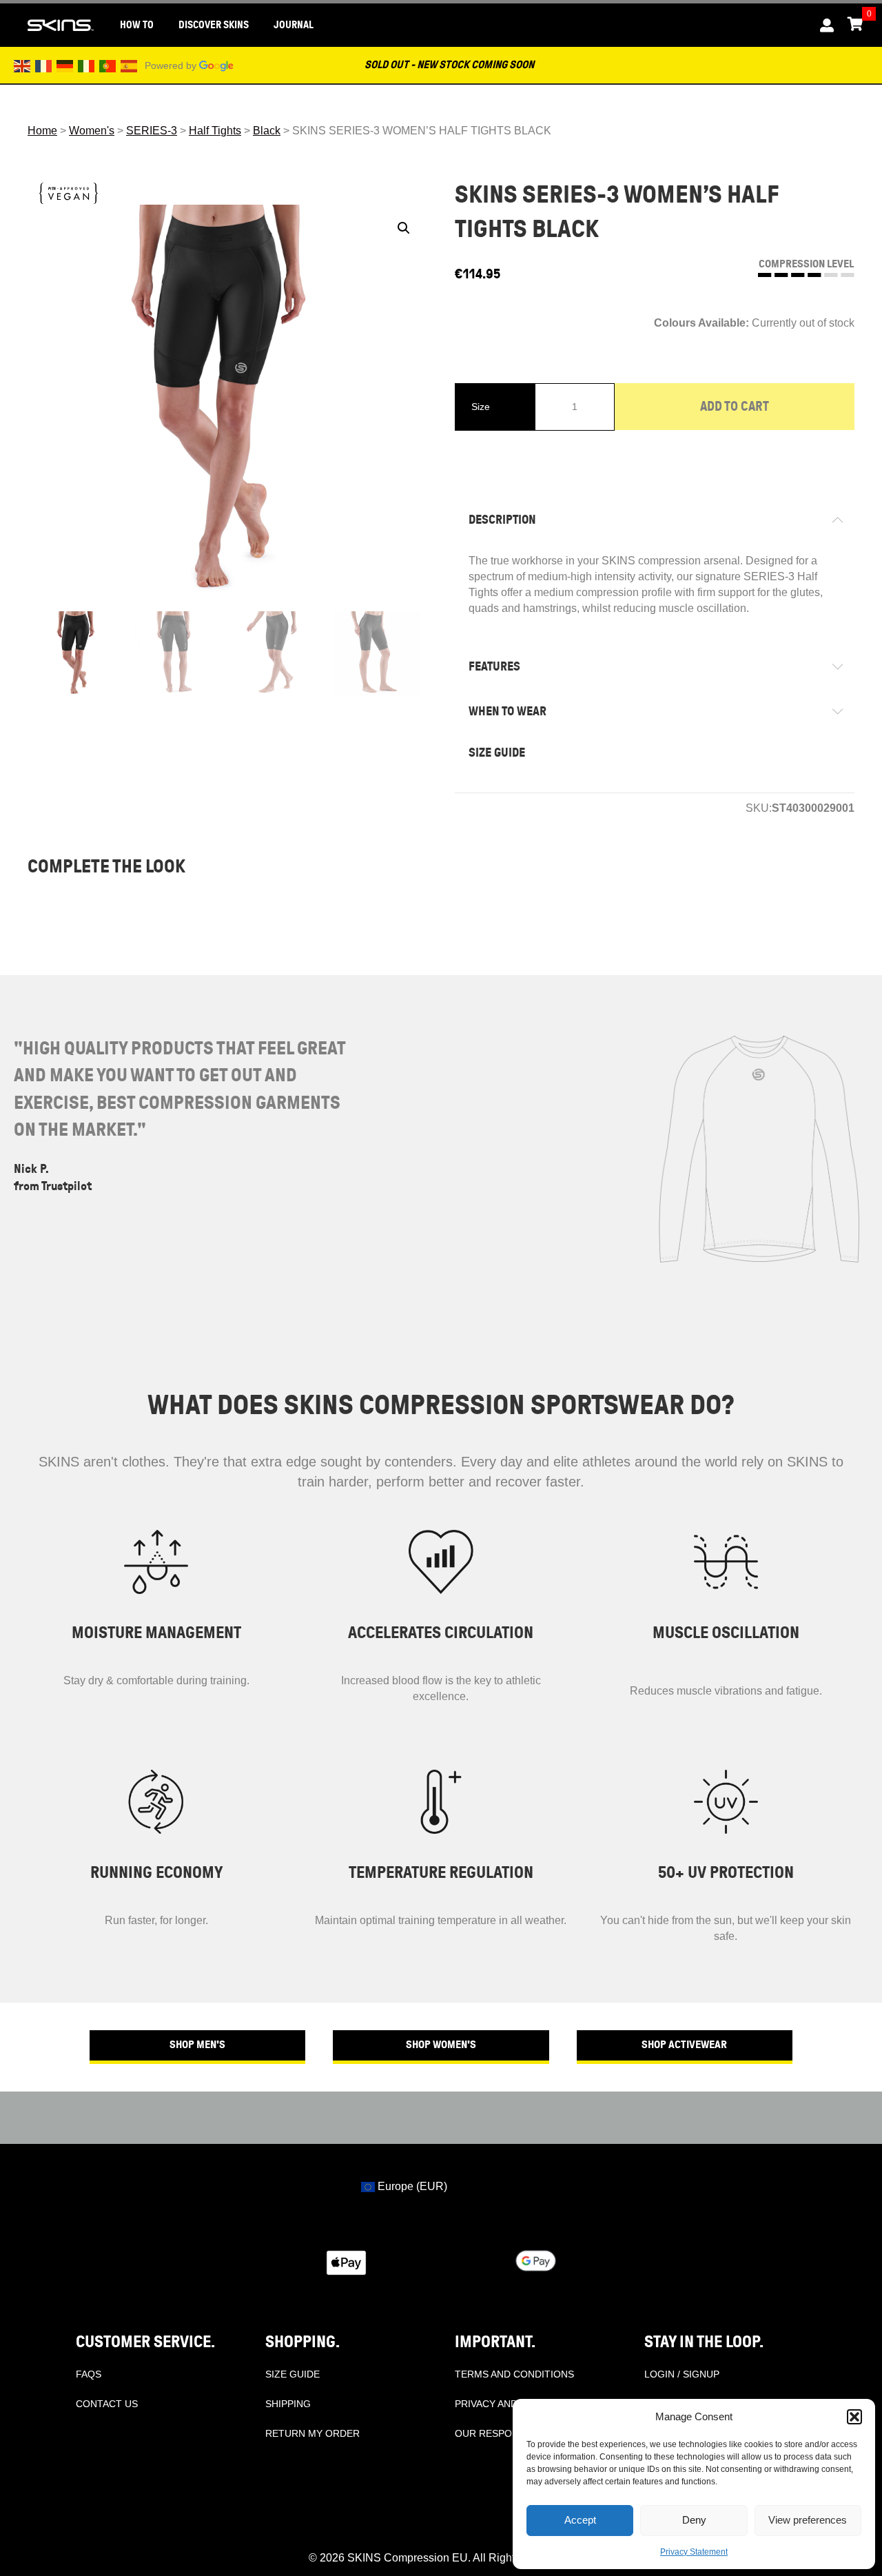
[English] (23, 65)
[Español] (130, 65)
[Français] (44, 65)
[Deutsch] (65, 65)
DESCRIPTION (502, 520)
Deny (694, 2520)
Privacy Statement (694, 2552)
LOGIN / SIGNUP (682, 2374)
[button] (854, 2417)
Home (42, 131)
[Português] (108, 65)
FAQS (89, 2374)
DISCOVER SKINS (214, 25)
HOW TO (137, 25)
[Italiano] (87, 65)
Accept (580, 2520)
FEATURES (494, 666)
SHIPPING (288, 2404)
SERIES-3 (152, 131)
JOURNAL (294, 25)
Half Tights (215, 131)
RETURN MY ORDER (312, 2433)
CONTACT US (107, 2404)
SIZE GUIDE (497, 753)
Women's (92, 131)
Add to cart (735, 406)
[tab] (655, 520)
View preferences (808, 2520)
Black (267, 131)
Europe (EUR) (411, 2186)
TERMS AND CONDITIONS (514, 2374)
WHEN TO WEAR (507, 711)
